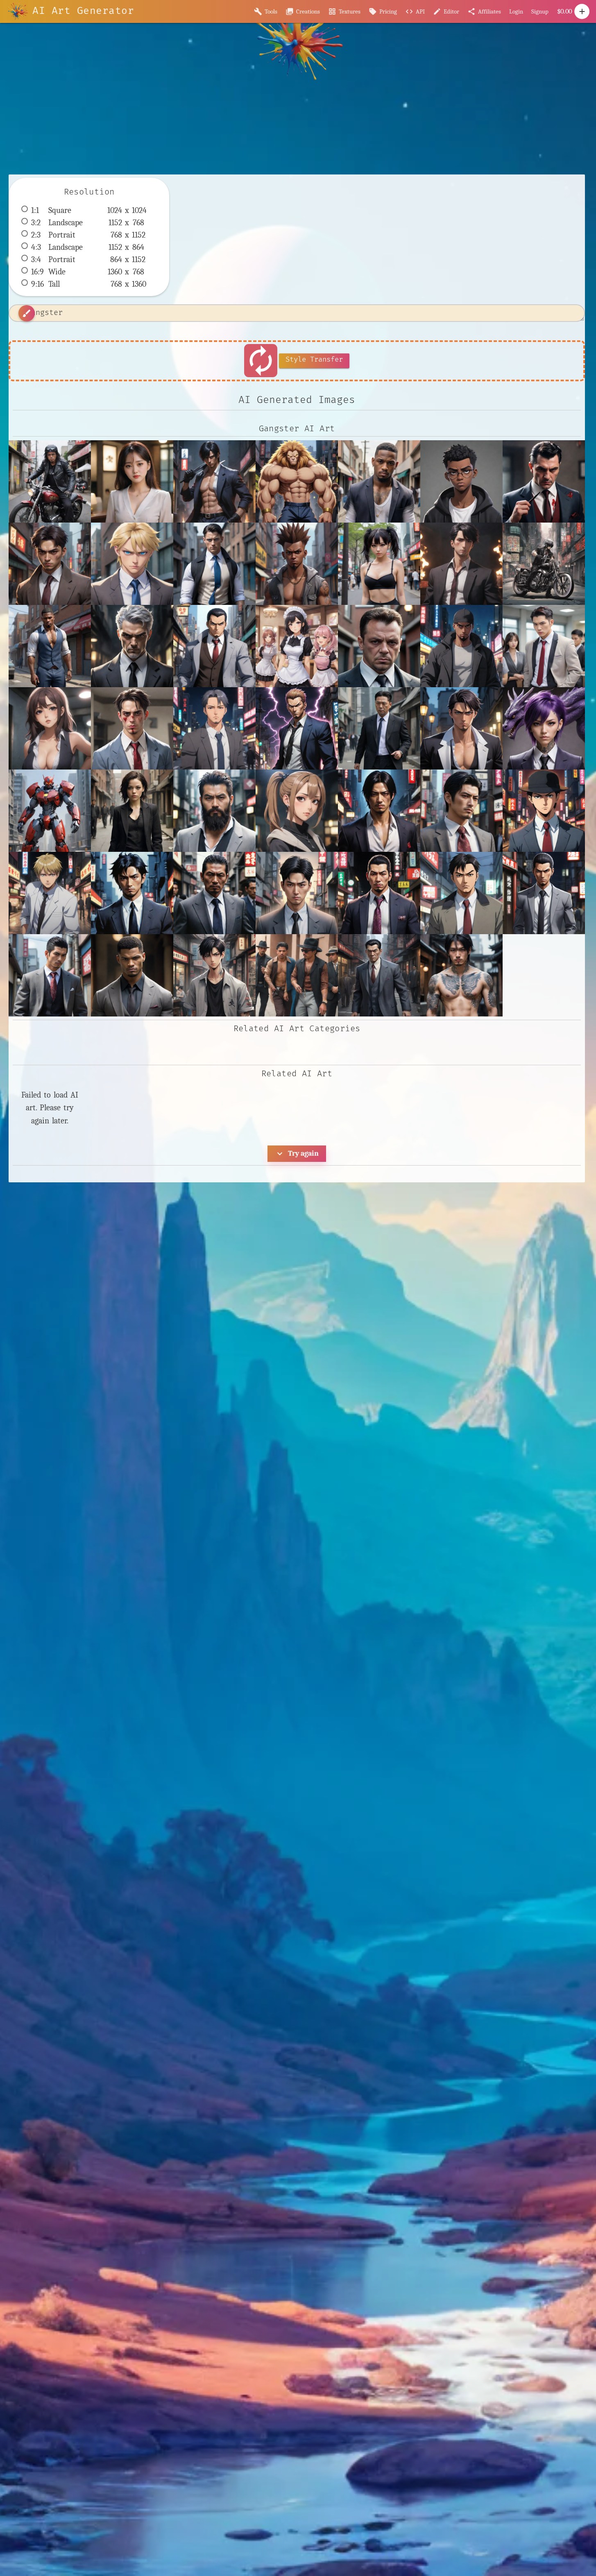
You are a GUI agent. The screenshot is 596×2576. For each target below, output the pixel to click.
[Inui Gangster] (297, 811)
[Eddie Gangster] (379, 646)
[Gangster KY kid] (50, 728)
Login (516, 11)
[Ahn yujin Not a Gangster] (132, 481)
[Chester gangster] (214, 564)
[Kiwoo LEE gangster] (297, 893)
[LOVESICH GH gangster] (214, 975)
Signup (540, 11)
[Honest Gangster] (132, 811)
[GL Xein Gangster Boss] (544, 646)
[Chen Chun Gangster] (50, 564)
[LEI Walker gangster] (132, 975)
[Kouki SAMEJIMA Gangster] (50, 975)
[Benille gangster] (379, 481)
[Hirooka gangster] (544, 728)
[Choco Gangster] (297, 564)
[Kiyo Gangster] (379, 893)
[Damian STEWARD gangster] (50, 646)
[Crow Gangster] (379, 564)
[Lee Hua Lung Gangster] (379, 975)
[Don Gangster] (214, 646)
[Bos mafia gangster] (544, 481)
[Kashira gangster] (544, 811)
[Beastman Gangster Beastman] (297, 481)
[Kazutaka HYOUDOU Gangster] (50, 893)
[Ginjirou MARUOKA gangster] (297, 728)
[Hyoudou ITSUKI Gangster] (214, 811)
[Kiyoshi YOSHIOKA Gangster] (461, 893)
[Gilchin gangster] (214, 728)
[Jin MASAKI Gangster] (461, 811)
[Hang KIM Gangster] (379, 728)
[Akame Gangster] (214, 481)
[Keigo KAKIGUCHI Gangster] (132, 893)
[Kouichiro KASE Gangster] (544, 893)
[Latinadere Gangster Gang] (297, 975)
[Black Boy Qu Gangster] (461, 481)
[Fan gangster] (461, 646)
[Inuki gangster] (379, 811)
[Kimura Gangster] (214, 893)
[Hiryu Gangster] (50, 811)
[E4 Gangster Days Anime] (297, 646)
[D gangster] (461, 564)
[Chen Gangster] (132, 564)
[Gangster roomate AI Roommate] (132, 728)
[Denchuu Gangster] (132, 646)
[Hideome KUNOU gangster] (461, 728)
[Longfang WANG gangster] (461, 975)
